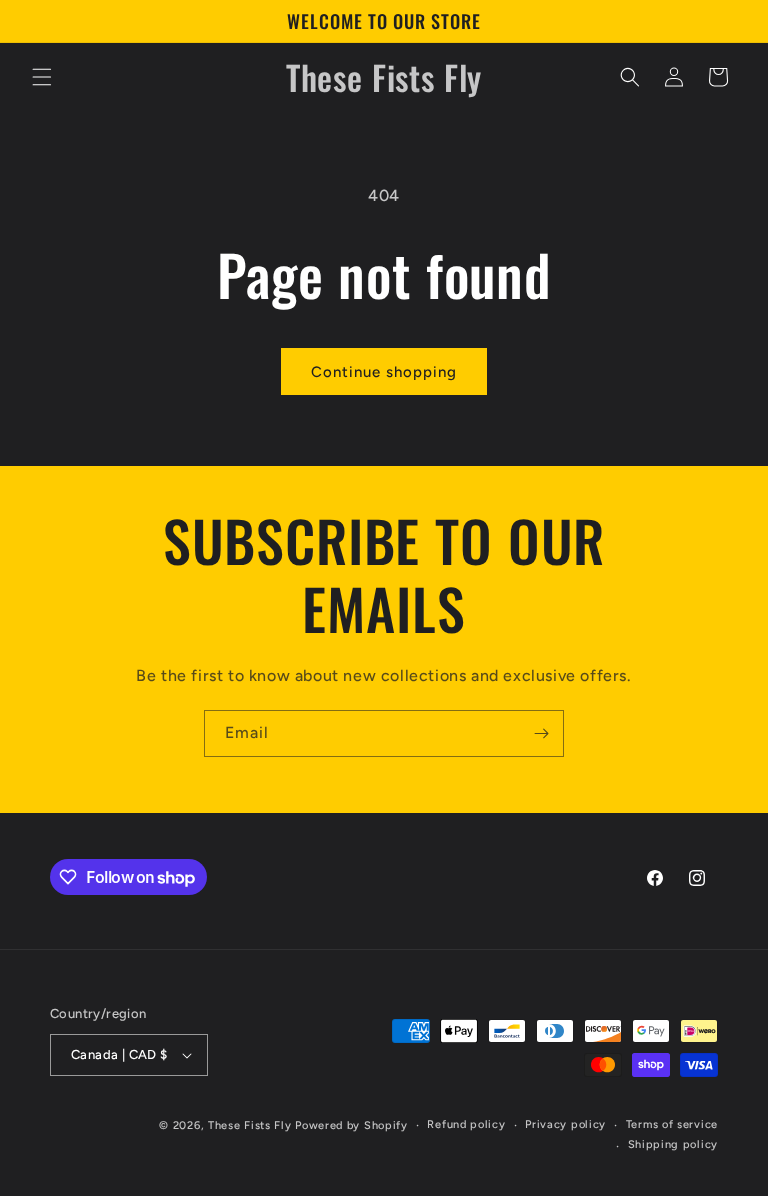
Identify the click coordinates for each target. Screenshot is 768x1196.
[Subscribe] (541, 733)
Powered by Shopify (351, 1125)
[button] (42, 77)
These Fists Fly (250, 1125)
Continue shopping (384, 372)
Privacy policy (565, 1124)
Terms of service (672, 1124)
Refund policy (466, 1124)
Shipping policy (673, 1144)
